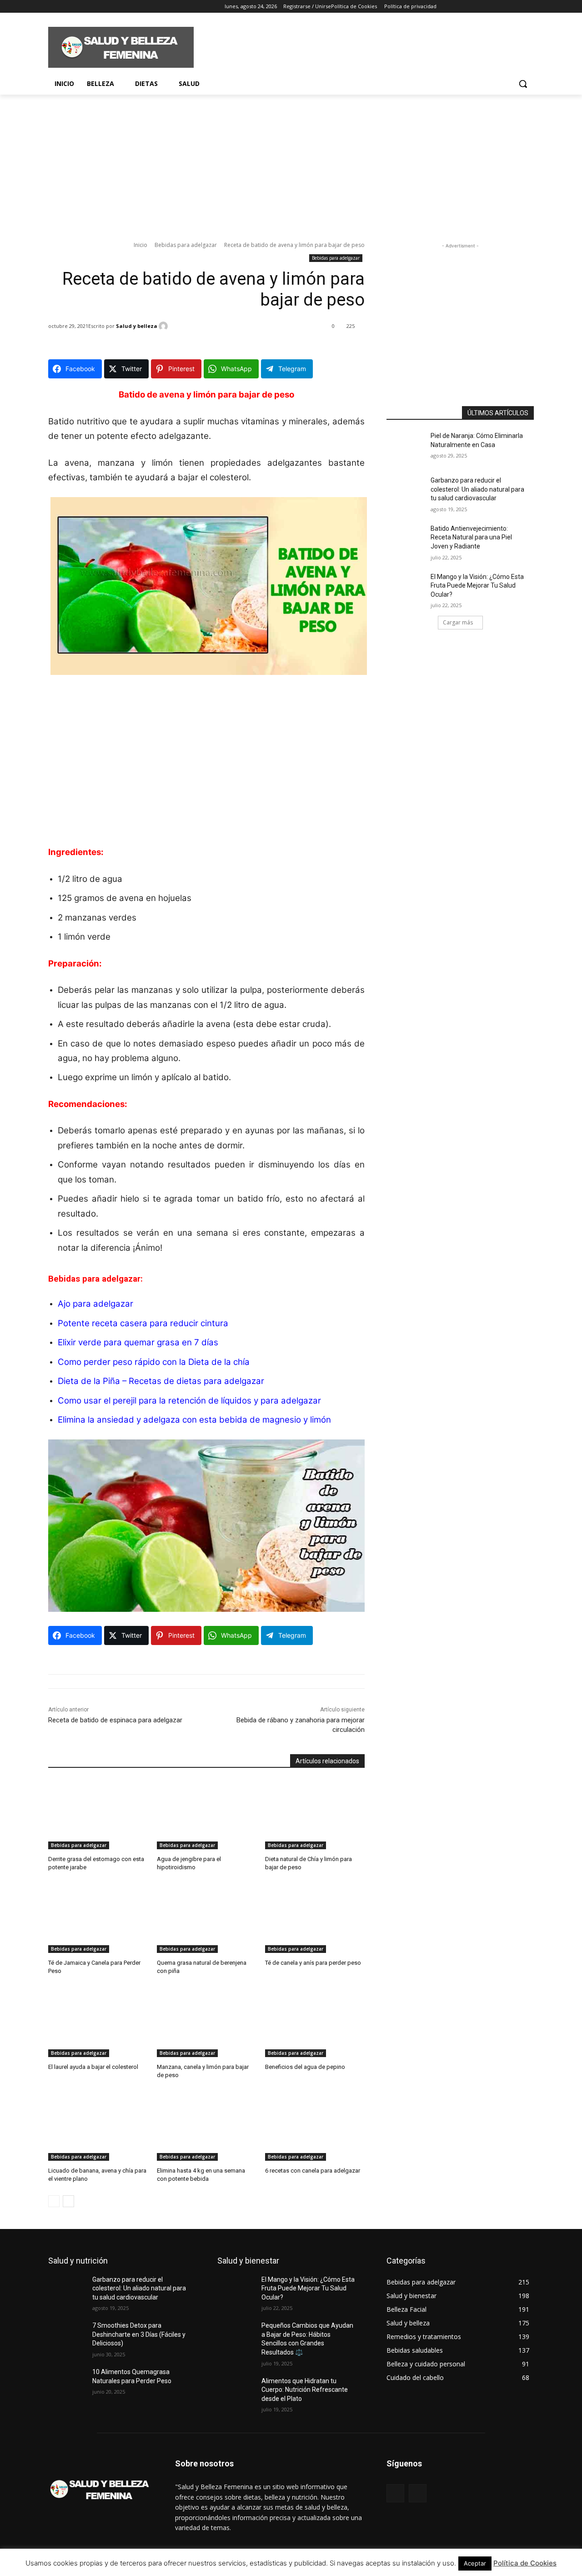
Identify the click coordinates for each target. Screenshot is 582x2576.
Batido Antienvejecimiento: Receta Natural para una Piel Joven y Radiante (471, 537)
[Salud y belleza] (165, 326)
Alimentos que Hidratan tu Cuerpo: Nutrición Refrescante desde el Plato (305, 2390)
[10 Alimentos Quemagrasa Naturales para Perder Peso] (70, 2383)
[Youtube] (104, 7)
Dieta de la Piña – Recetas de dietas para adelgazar (161, 1381)
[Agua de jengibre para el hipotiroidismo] (207, 1814)
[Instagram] (66, 7)
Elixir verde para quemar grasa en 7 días (138, 1342)
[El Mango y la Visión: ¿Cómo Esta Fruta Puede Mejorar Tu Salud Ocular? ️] (409, 588)
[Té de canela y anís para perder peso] (315, 1918)
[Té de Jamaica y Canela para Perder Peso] (98, 1918)
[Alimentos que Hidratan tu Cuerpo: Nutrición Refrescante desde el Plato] (239, 2392)
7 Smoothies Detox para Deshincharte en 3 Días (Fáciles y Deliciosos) (139, 2334)
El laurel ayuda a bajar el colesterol (93, 2067)
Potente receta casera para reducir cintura (143, 1323)
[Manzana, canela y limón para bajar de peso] (207, 2022)
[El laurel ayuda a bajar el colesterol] (98, 2022)
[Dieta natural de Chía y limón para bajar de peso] (315, 1814)
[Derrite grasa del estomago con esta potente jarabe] (98, 1814)
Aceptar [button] (475, 2563)
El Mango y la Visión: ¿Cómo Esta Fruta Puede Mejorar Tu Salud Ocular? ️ (477, 586)
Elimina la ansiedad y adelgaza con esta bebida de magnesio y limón (194, 1420)
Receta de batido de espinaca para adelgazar (115, 1720)
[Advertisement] (359, 46)
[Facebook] (53, 7)
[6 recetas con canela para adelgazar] (315, 2126)
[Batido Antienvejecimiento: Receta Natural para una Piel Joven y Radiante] (409, 540)
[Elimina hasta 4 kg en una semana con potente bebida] (207, 2126)
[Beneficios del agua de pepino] (315, 2022)
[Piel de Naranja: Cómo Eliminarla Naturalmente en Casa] (409, 447)
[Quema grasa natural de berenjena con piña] (207, 1918)
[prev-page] (54, 2201)
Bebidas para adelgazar (186, 245)
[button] (523, 84)
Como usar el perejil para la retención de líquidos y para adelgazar (189, 1401)
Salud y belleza (137, 326)
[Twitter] (79, 7)
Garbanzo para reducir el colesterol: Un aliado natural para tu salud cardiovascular (477, 489)
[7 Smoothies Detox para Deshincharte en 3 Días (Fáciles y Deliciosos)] (70, 2337)
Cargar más (458, 622)
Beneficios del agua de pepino (305, 2067)
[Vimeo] (91, 7)
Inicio (140, 245)
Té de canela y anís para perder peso (313, 1963)
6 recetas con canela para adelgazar (313, 2171)
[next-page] (68, 2201)
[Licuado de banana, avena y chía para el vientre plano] (98, 2126)
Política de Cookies (525, 2563)
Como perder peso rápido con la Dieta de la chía (154, 1362)
